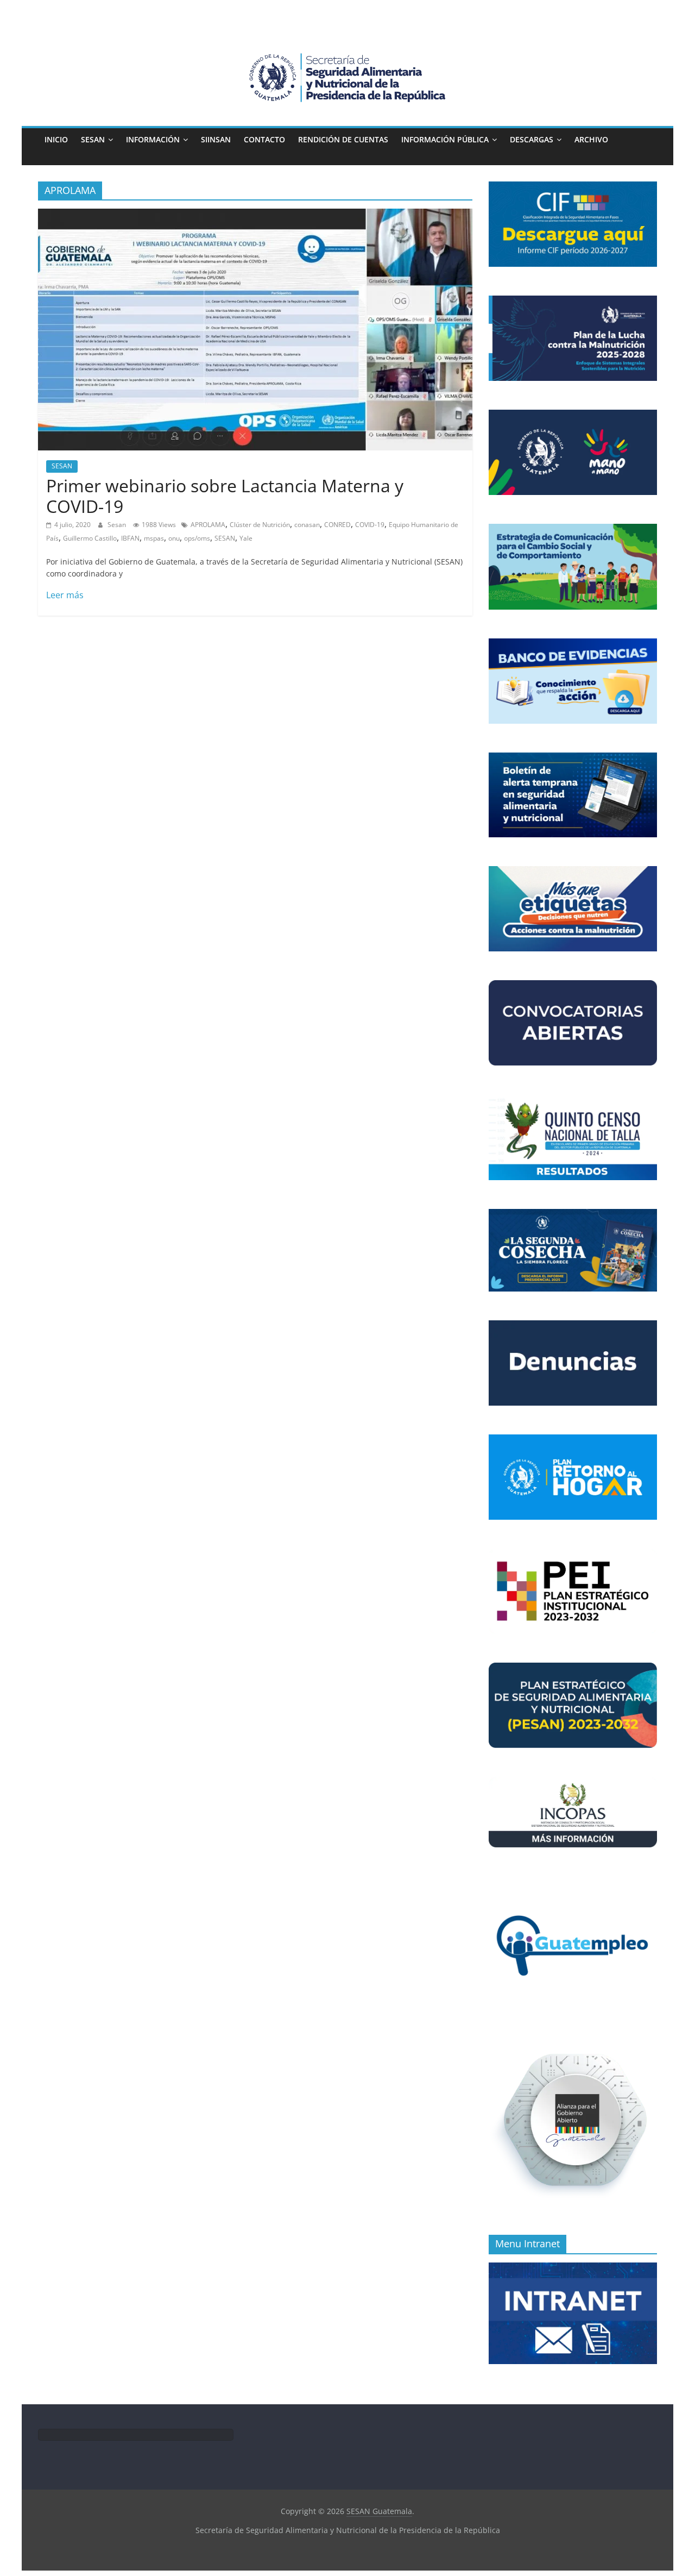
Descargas (532, 139)
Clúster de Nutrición (260, 525)
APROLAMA (208, 525)
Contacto (264, 139)
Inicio (56, 139)
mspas (154, 538)
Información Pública (445, 139)
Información (153, 139)
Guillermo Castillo (90, 538)
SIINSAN (216, 139)
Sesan (118, 525)
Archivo (591, 139)
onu (174, 538)
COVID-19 (370, 525)
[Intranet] (573, 2268)
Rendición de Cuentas (343, 139)
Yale (246, 538)
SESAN (93, 139)
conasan (307, 525)
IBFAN (130, 538)
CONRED (337, 525)
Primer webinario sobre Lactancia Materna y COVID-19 (225, 496)
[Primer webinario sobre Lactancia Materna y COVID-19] (255, 215)
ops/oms (197, 538)
